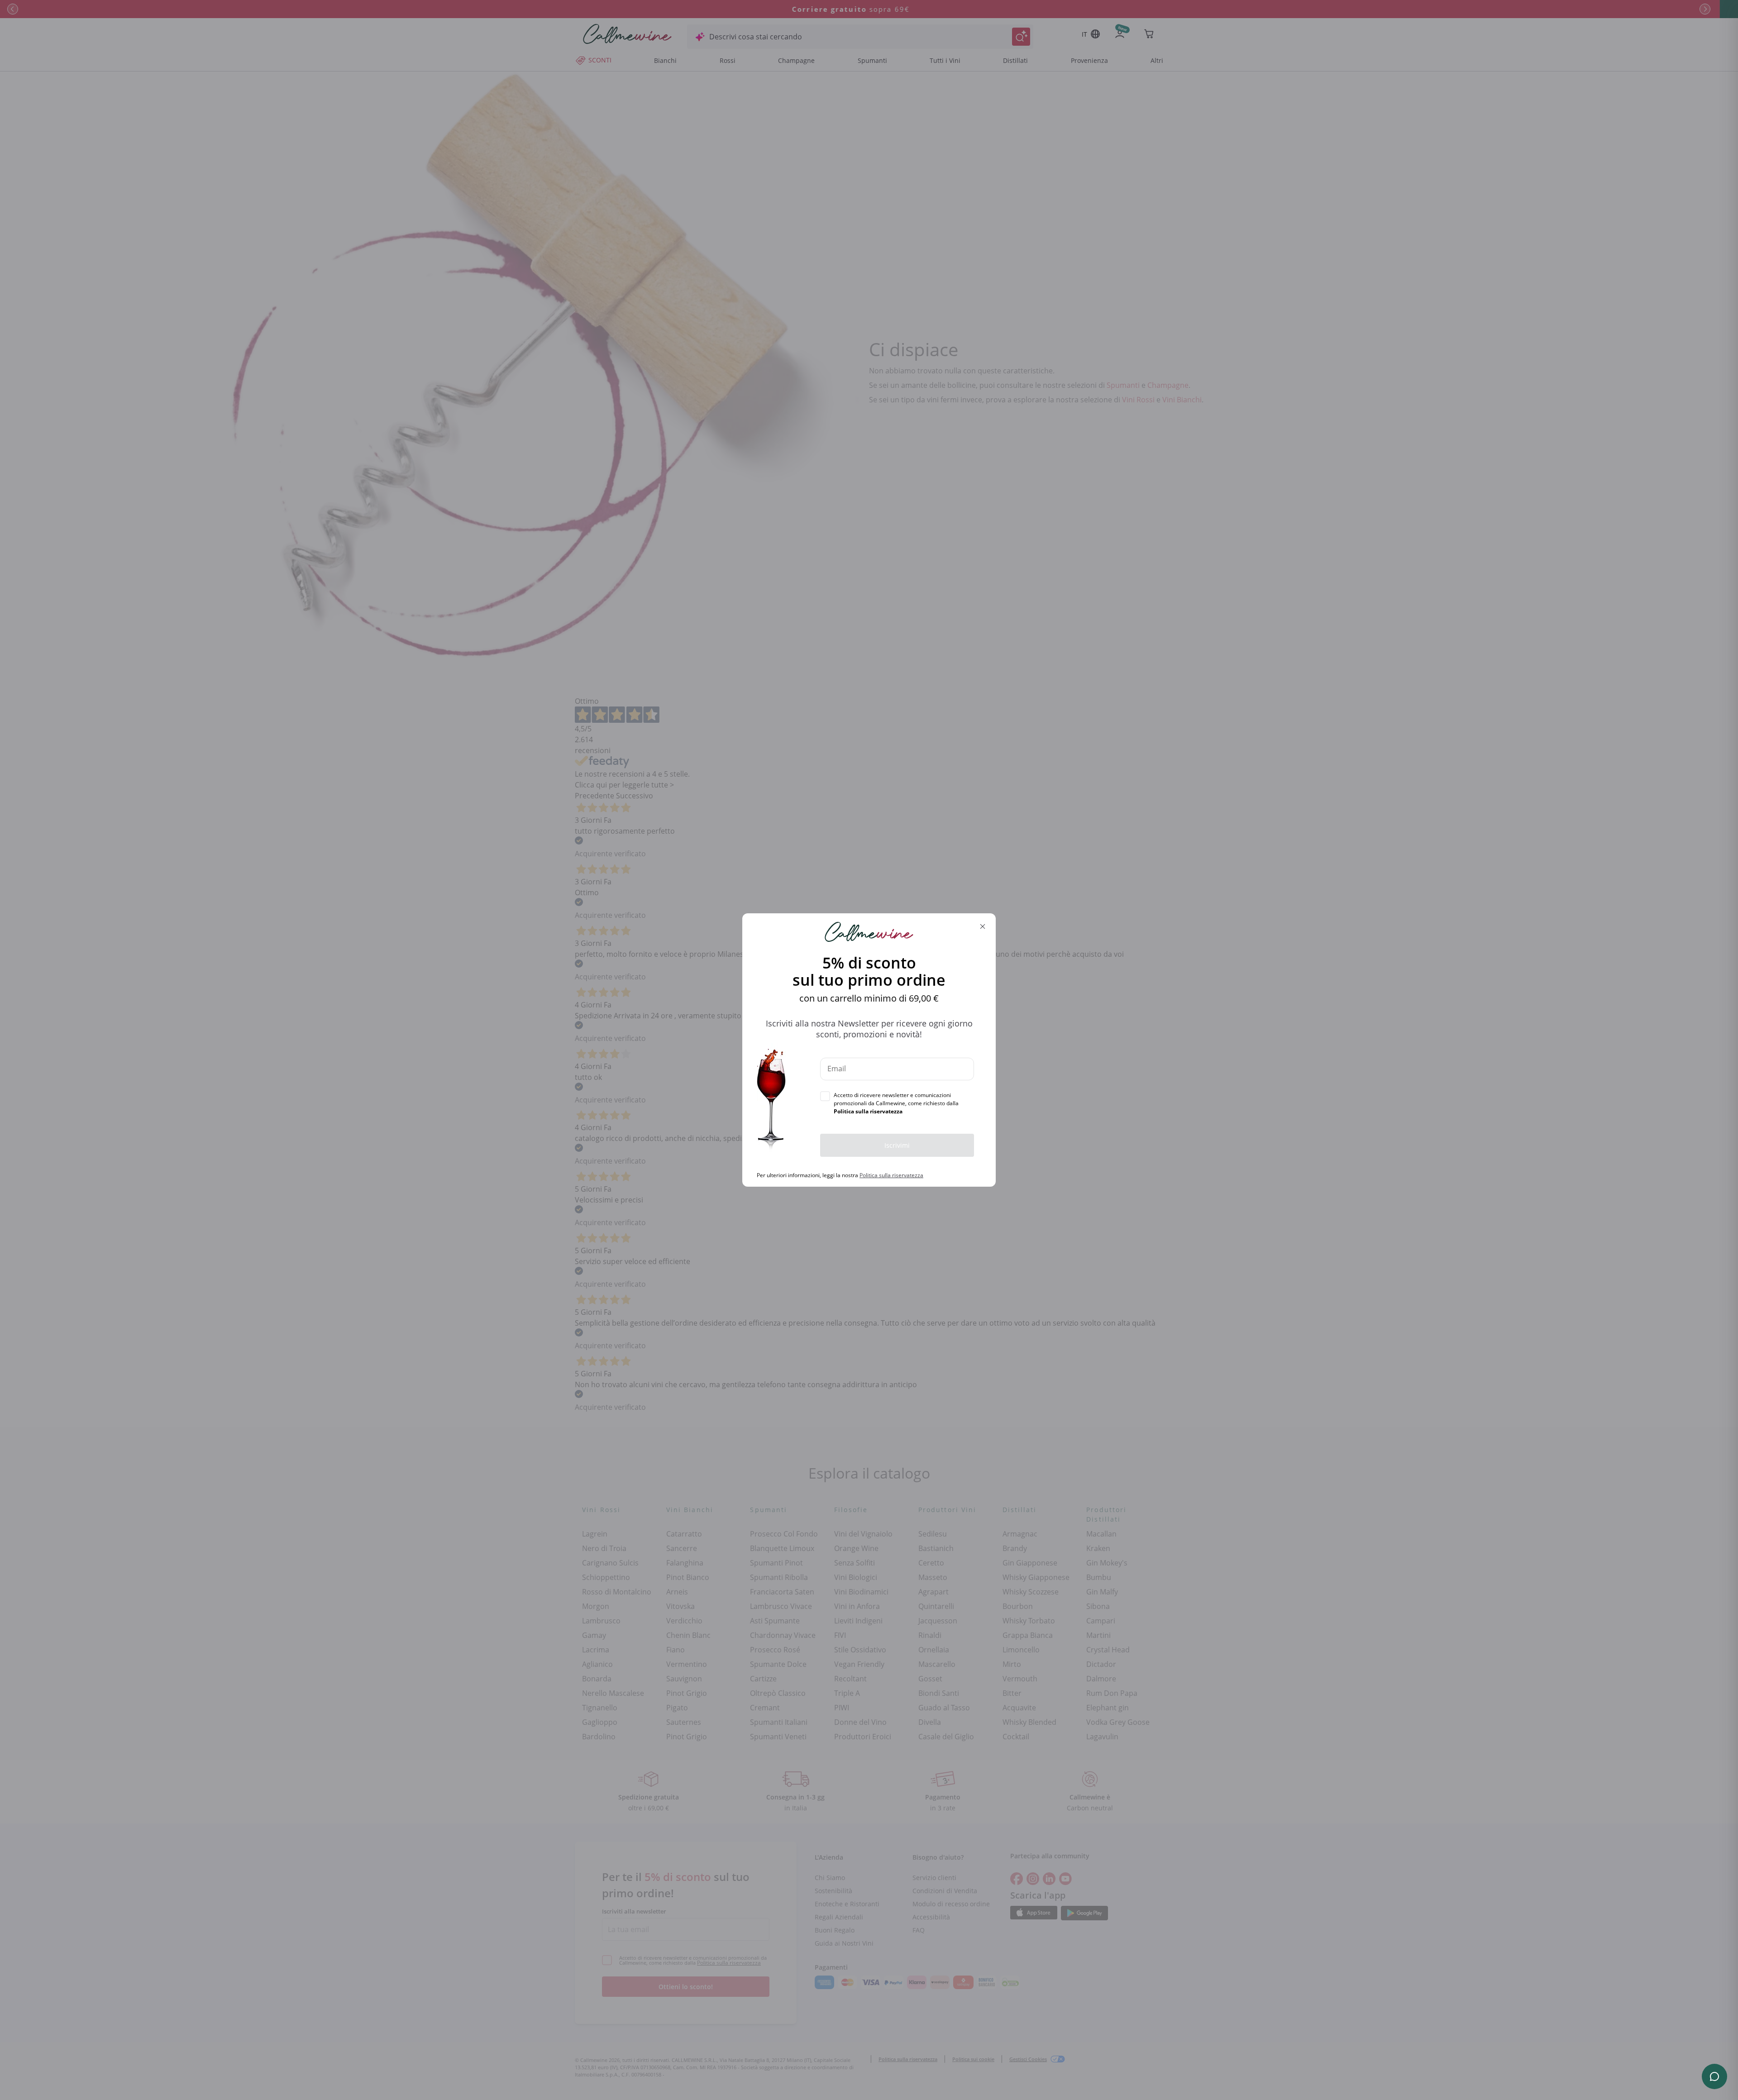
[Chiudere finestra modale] (983, 926)
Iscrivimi (897, 1145)
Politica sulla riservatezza (891, 1175)
